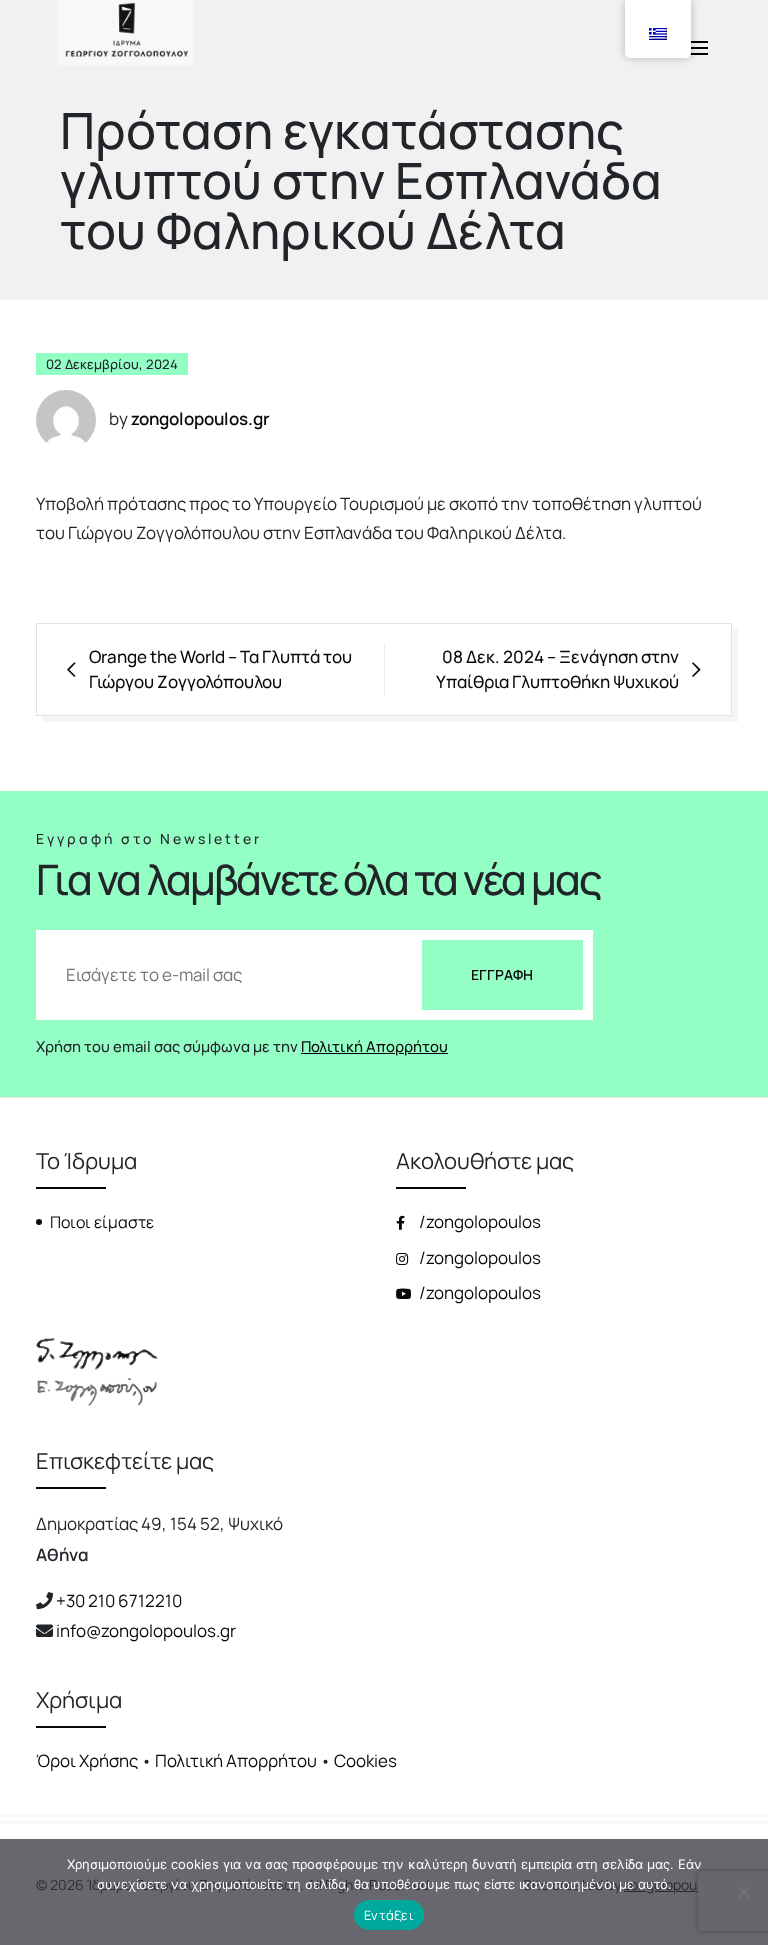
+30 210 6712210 (119, 1600)
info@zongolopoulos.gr (146, 1630)
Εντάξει (389, 1915)
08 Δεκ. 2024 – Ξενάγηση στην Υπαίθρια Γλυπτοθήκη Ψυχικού (557, 669)
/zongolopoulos (478, 1221)
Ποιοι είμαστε (102, 1222)
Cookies (365, 1760)
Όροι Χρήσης (87, 1760)
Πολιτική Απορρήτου (374, 1046)
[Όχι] (743, 1892)
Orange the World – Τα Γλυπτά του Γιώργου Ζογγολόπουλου (220, 669)
